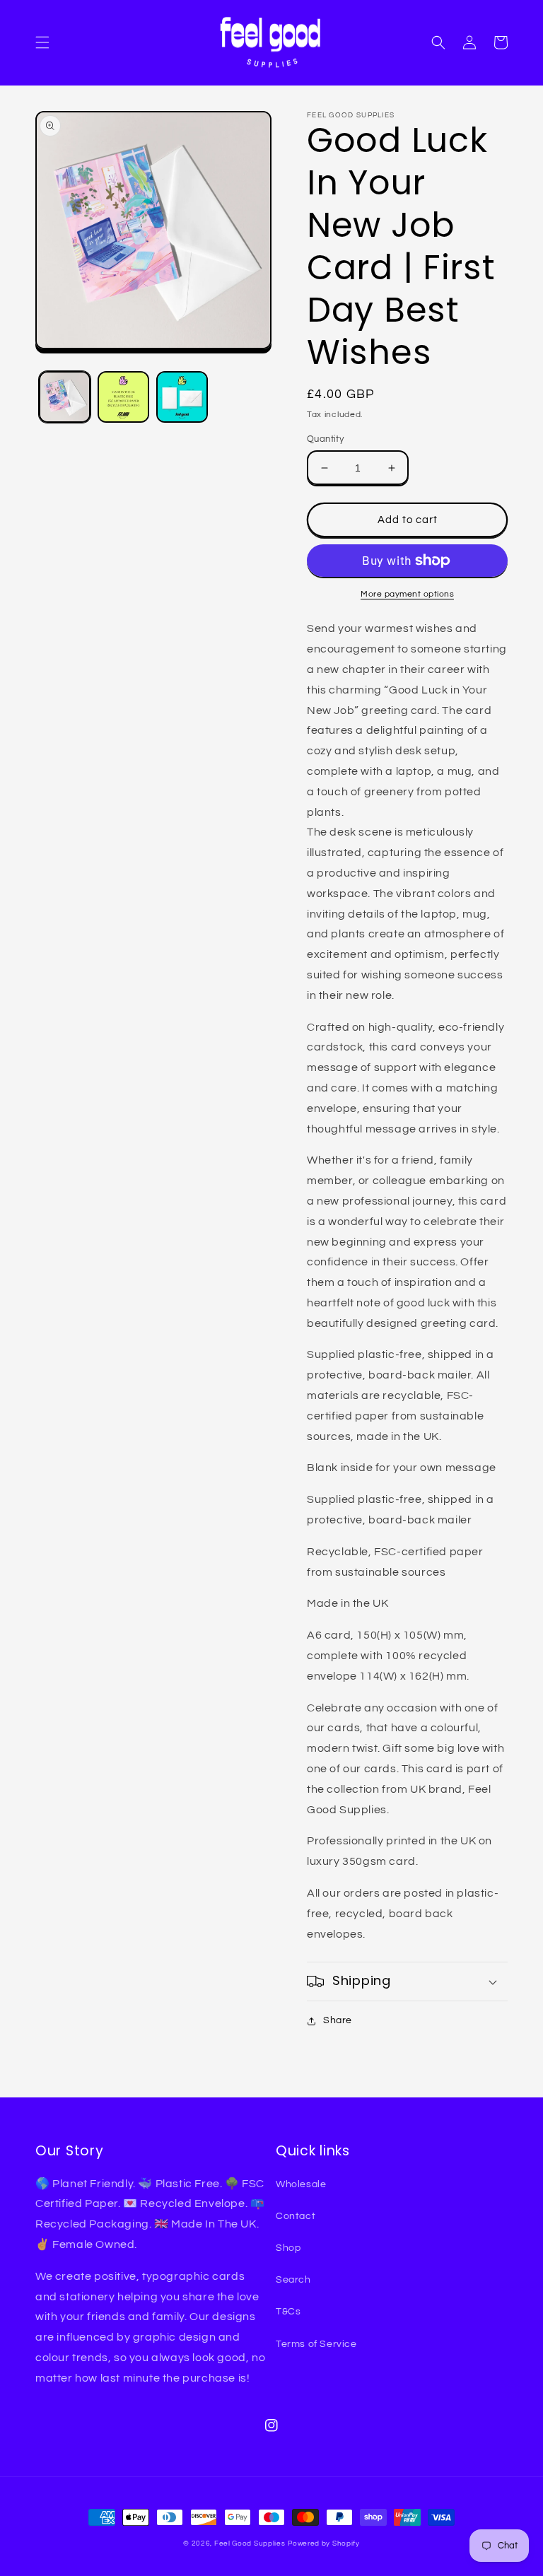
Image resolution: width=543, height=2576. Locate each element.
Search (293, 2280)
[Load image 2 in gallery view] (123, 397)
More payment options (407, 594)
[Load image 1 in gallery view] (65, 397)
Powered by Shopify (324, 2543)
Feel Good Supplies (250, 2543)
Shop (288, 2248)
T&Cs (288, 2312)
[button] (42, 42)
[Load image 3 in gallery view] (182, 397)
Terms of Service (316, 2344)
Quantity (325, 439)
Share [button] (338, 2020)
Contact (296, 2216)
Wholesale (301, 2184)
